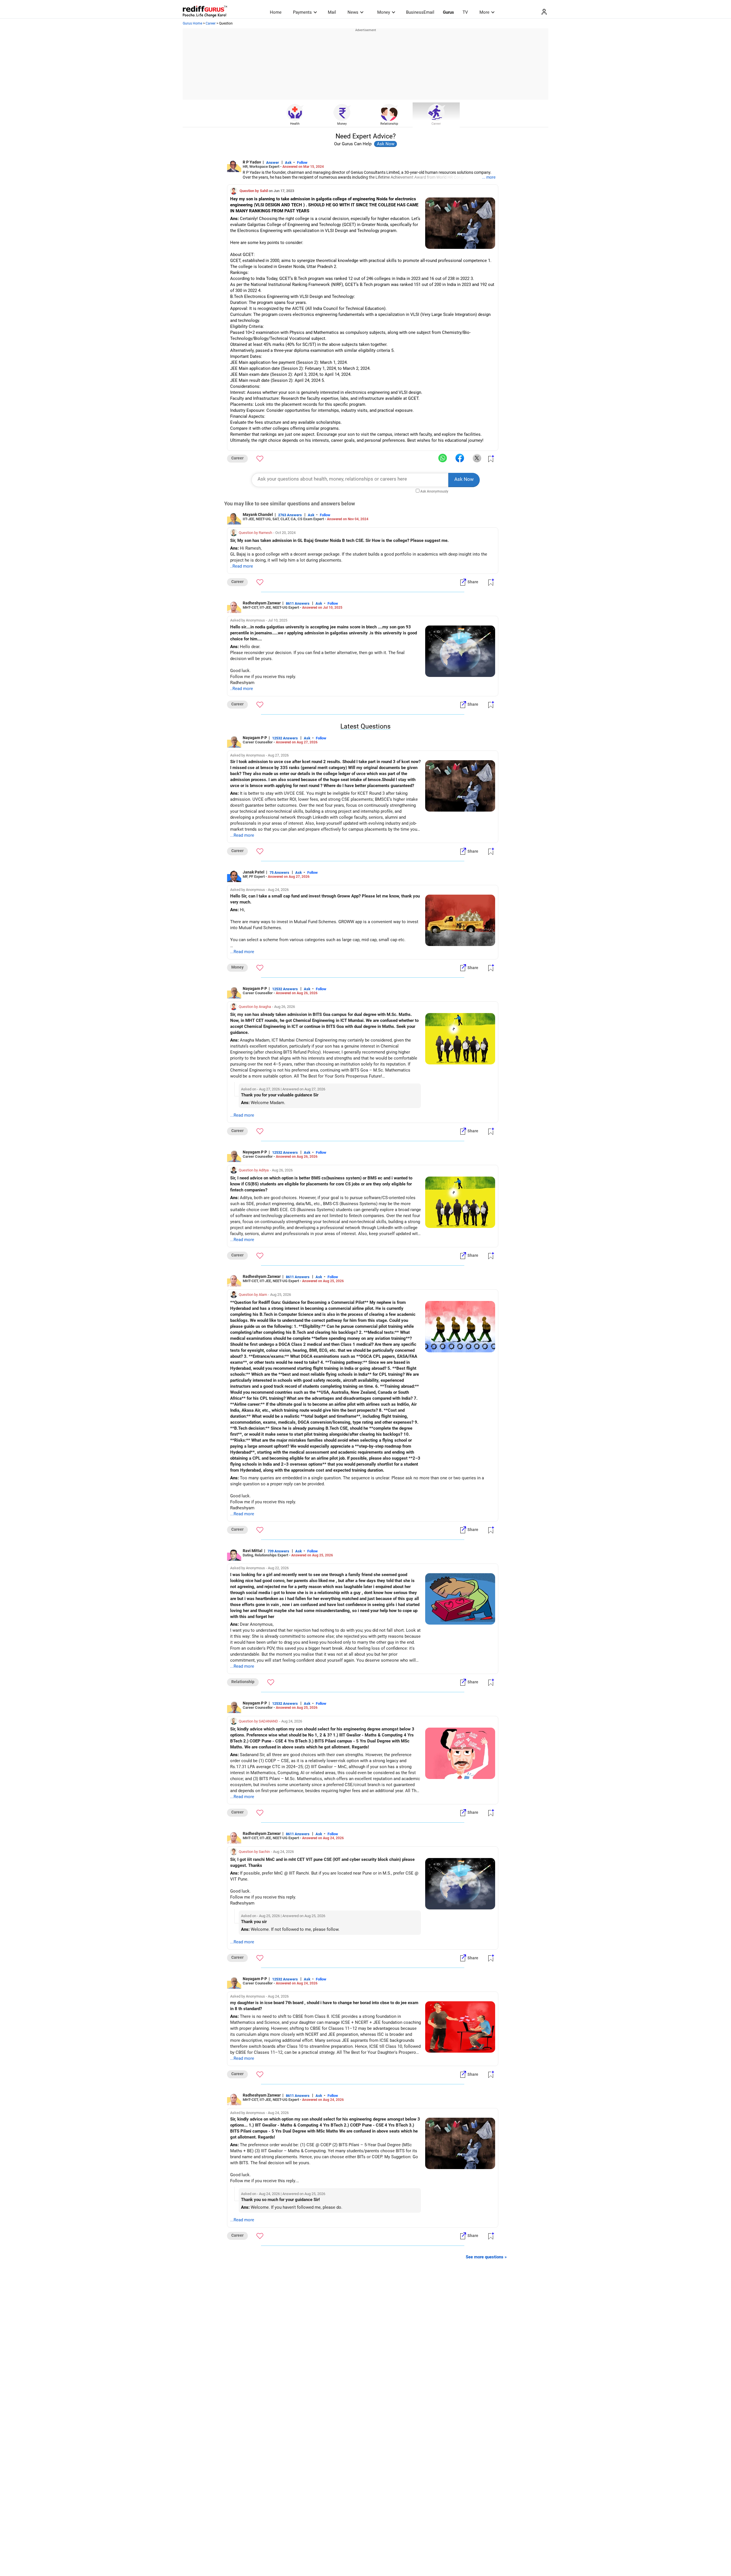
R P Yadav (252, 162)
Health (295, 124)
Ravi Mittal (253, 1551)
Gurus (448, 12)
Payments (302, 12)
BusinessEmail (420, 12)
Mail (332, 12)
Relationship (389, 124)
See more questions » (486, 2257)
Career (211, 23)
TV (465, 12)
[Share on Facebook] (460, 458)
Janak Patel (254, 872)
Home (276, 12)
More (484, 12)
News (353, 12)
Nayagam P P (255, 738)
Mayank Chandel (258, 515)
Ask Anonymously (434, 491)
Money (384, 12)
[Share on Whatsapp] (443, 458)
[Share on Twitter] (477, 458)
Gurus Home (192, 23)
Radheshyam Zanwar (262, 603)
